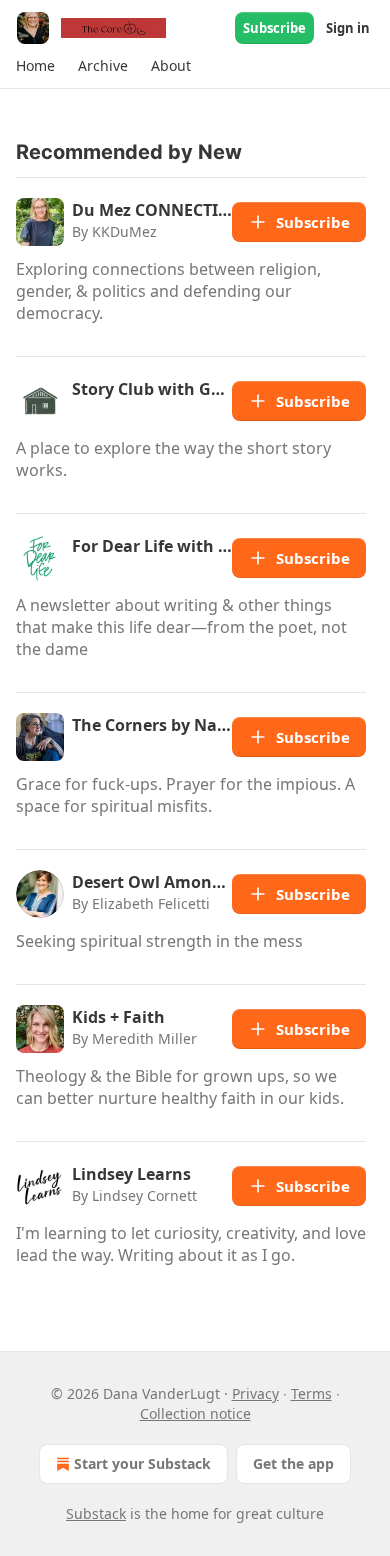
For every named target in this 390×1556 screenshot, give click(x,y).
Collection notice (195, 1413)
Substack (96, 1513)
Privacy (255, 1393)
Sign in (348, 28)
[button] (35, 66)
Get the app (293, 1463)
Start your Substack (142, 1463)
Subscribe (274, 28)
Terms (311, 1393)
